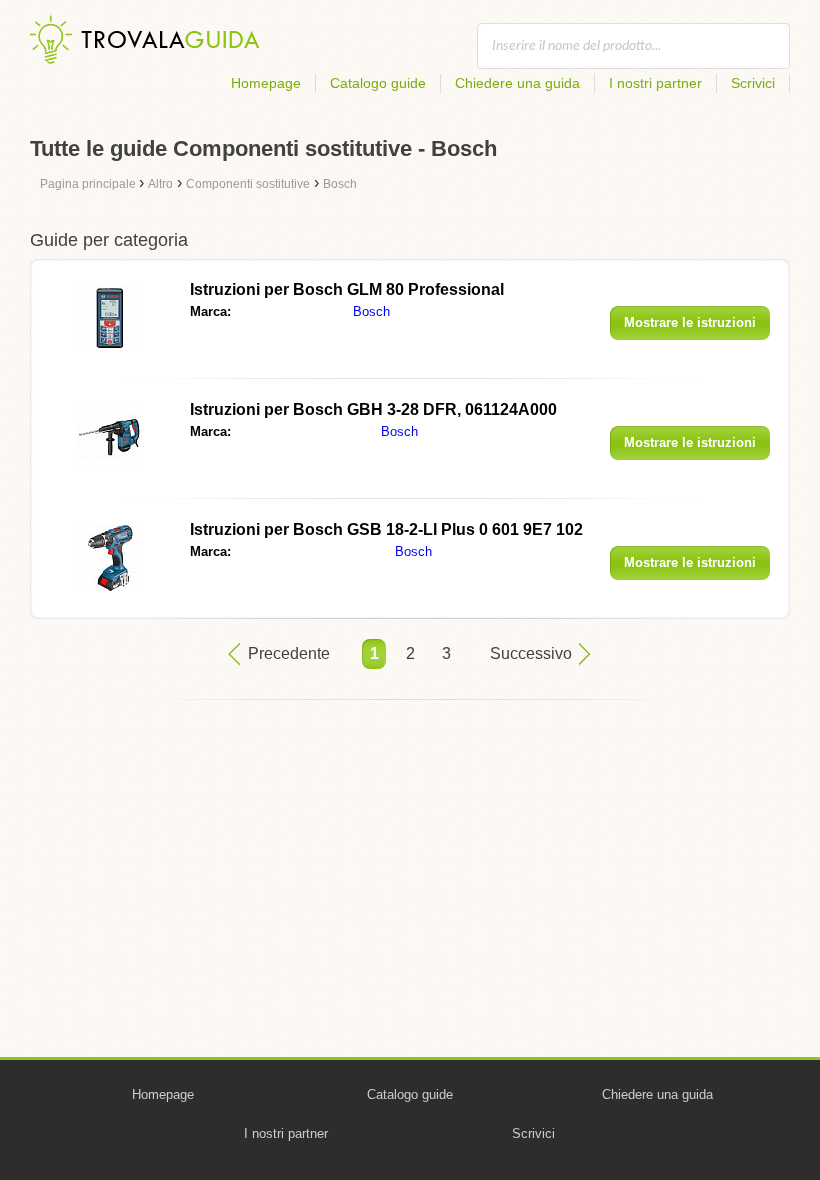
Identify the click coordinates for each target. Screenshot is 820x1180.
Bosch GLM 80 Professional (347, 289)
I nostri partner (655, 83)
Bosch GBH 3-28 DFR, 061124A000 (373, 409)
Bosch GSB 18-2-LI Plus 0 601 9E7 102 (386, 529)
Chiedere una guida (517, 83)
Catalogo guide (378, 83)
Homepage (266, 83)
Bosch (371, 311)
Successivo (531, 653)
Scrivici (753, 83)
